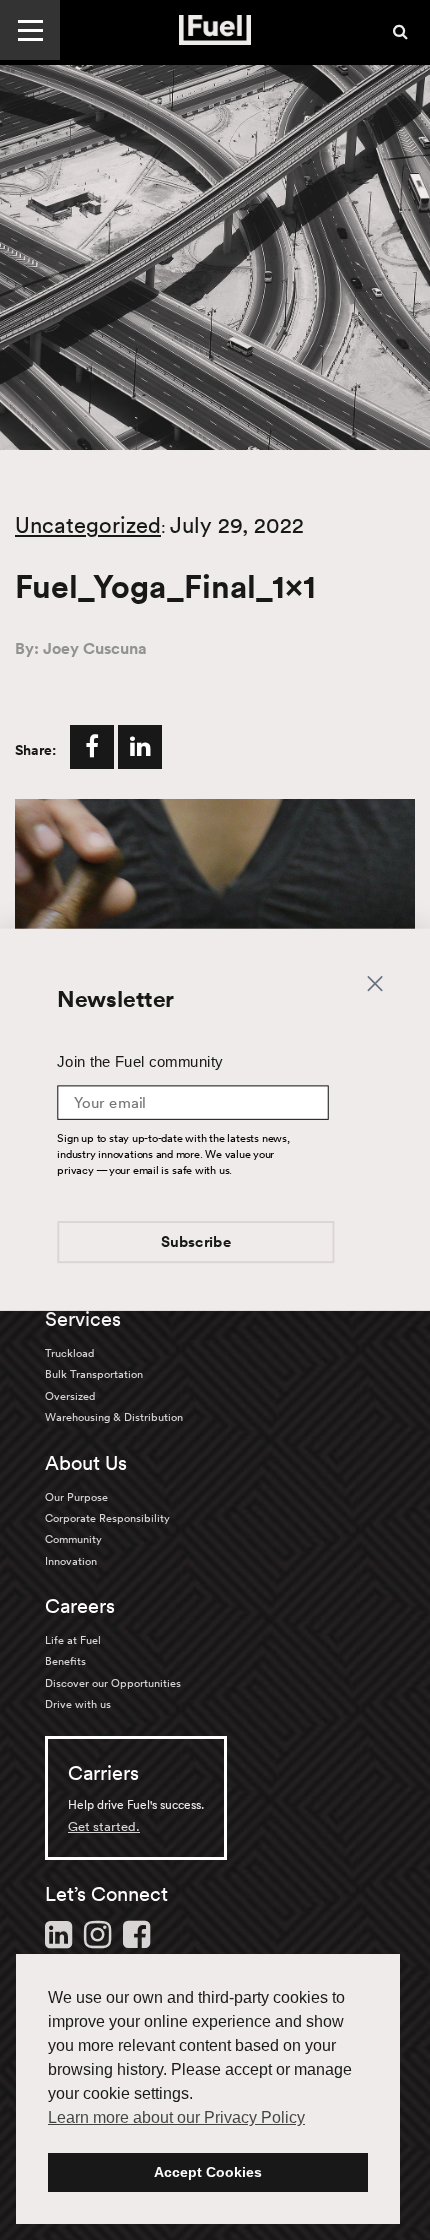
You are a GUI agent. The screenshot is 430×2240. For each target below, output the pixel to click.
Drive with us (78, 1704)
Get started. (104, 1826)
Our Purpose (76, 1497)
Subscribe (196, 1242)
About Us (86, 1463)
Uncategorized (88, 525)
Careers (80, 1606)
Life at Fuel (73, 1640)
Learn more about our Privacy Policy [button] (176, 2117)
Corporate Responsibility (107, 1518)
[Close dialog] (374, 983)
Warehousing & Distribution (114, 1417)
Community (73, 1539)
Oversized (70, 1396)
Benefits (65, 1661)
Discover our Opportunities (113, 1683)
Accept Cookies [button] (208, 2172)
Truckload (69, 1353)
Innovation (71, 1561)
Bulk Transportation (94, 1374)
